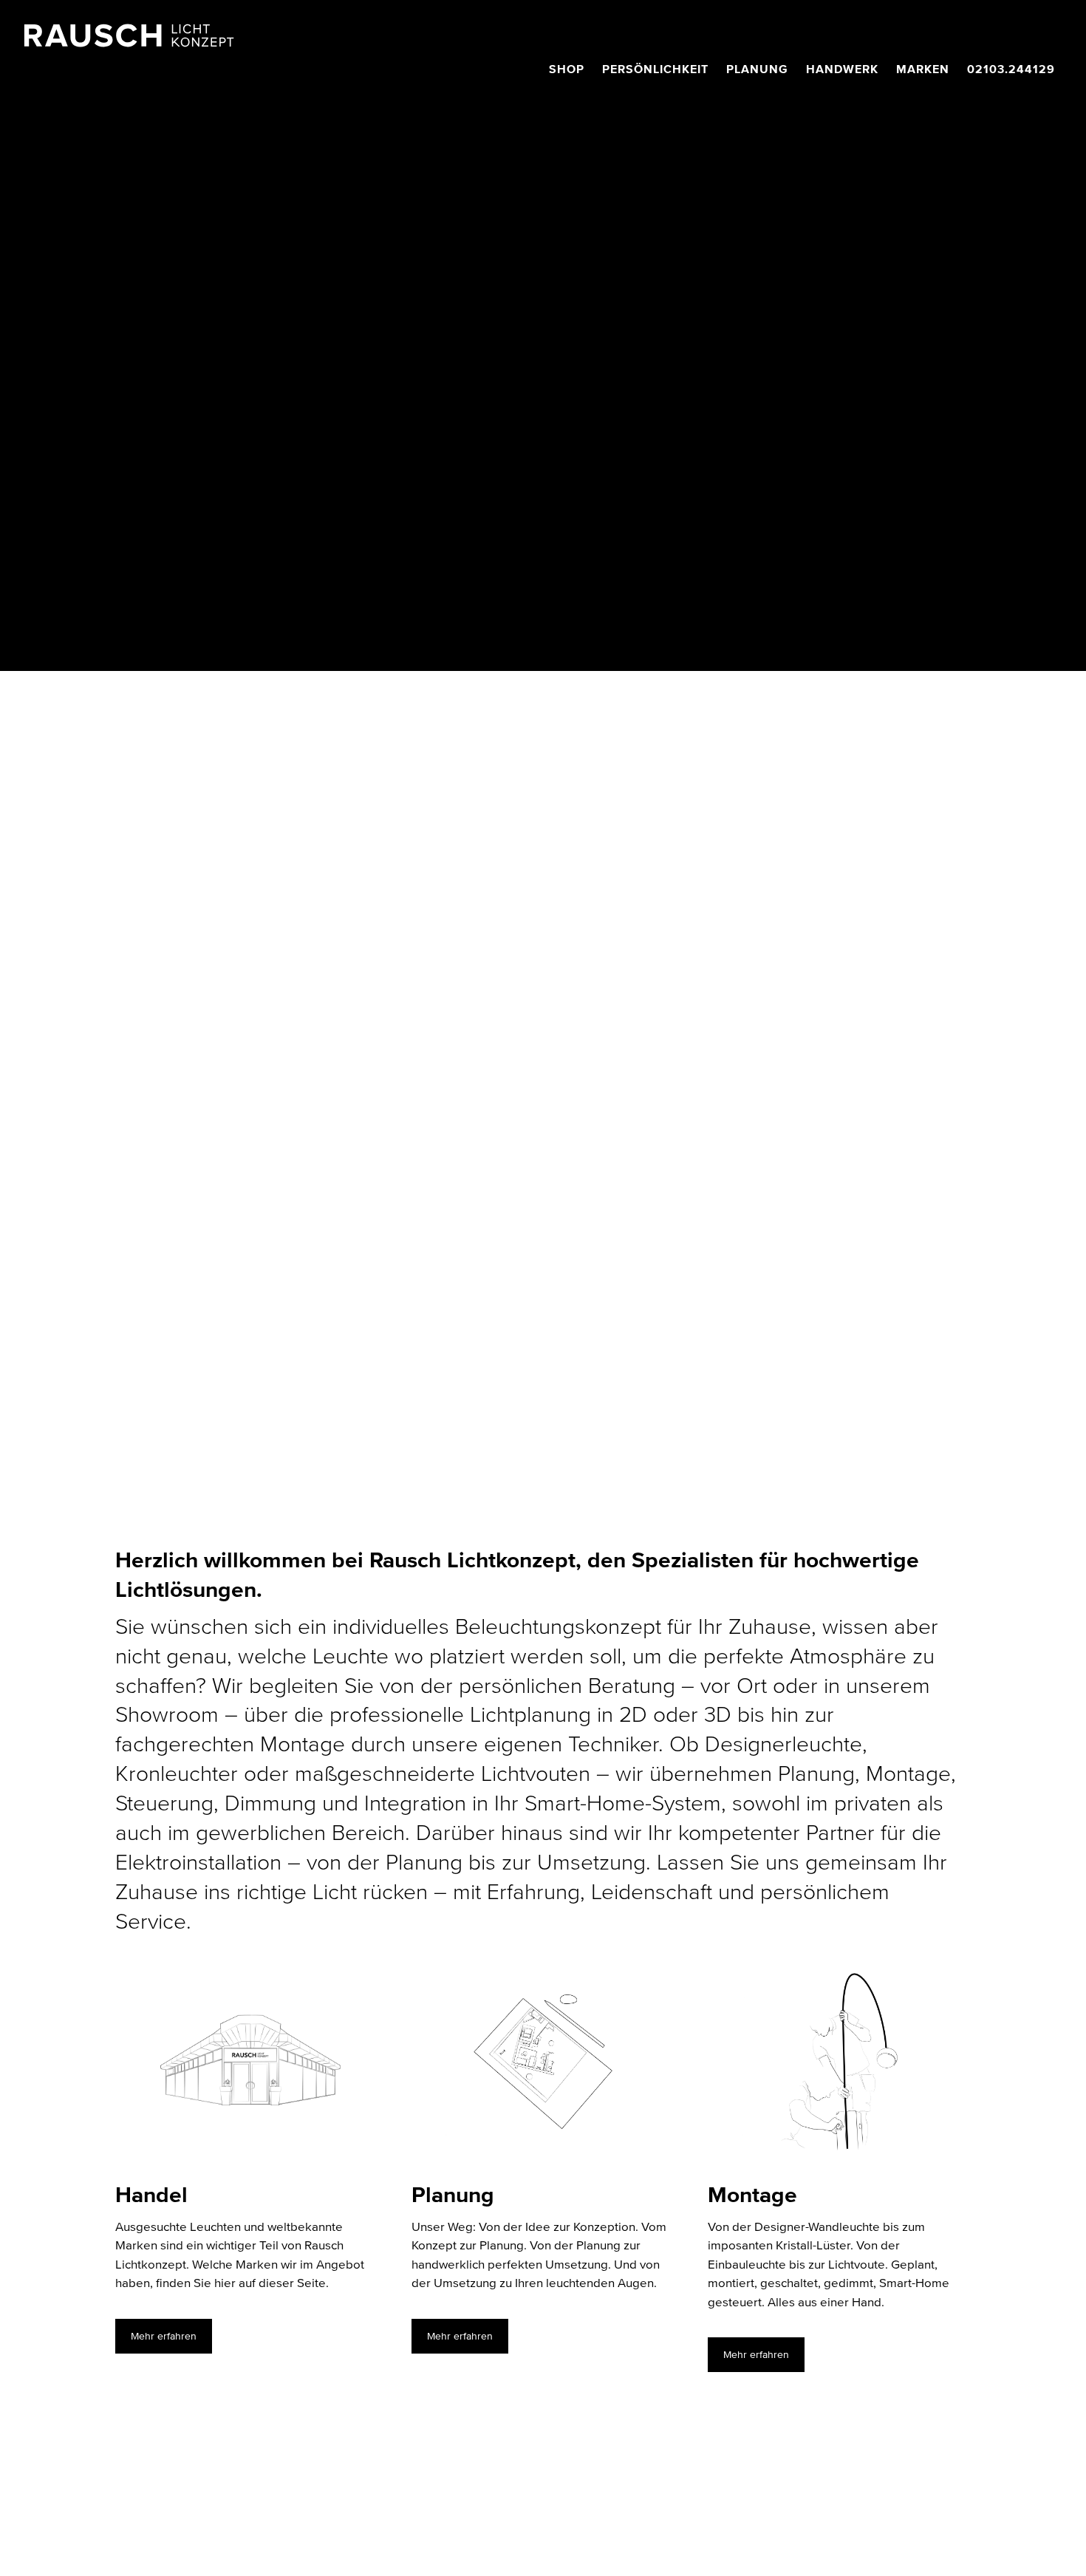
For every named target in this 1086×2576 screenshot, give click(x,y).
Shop (567, 69)
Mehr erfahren (164, 2336)
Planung (757, 69)
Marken (923, 69)
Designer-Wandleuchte (817, 2227)
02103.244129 (1011, 69)
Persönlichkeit (655, 69)
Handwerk (842, 69)
